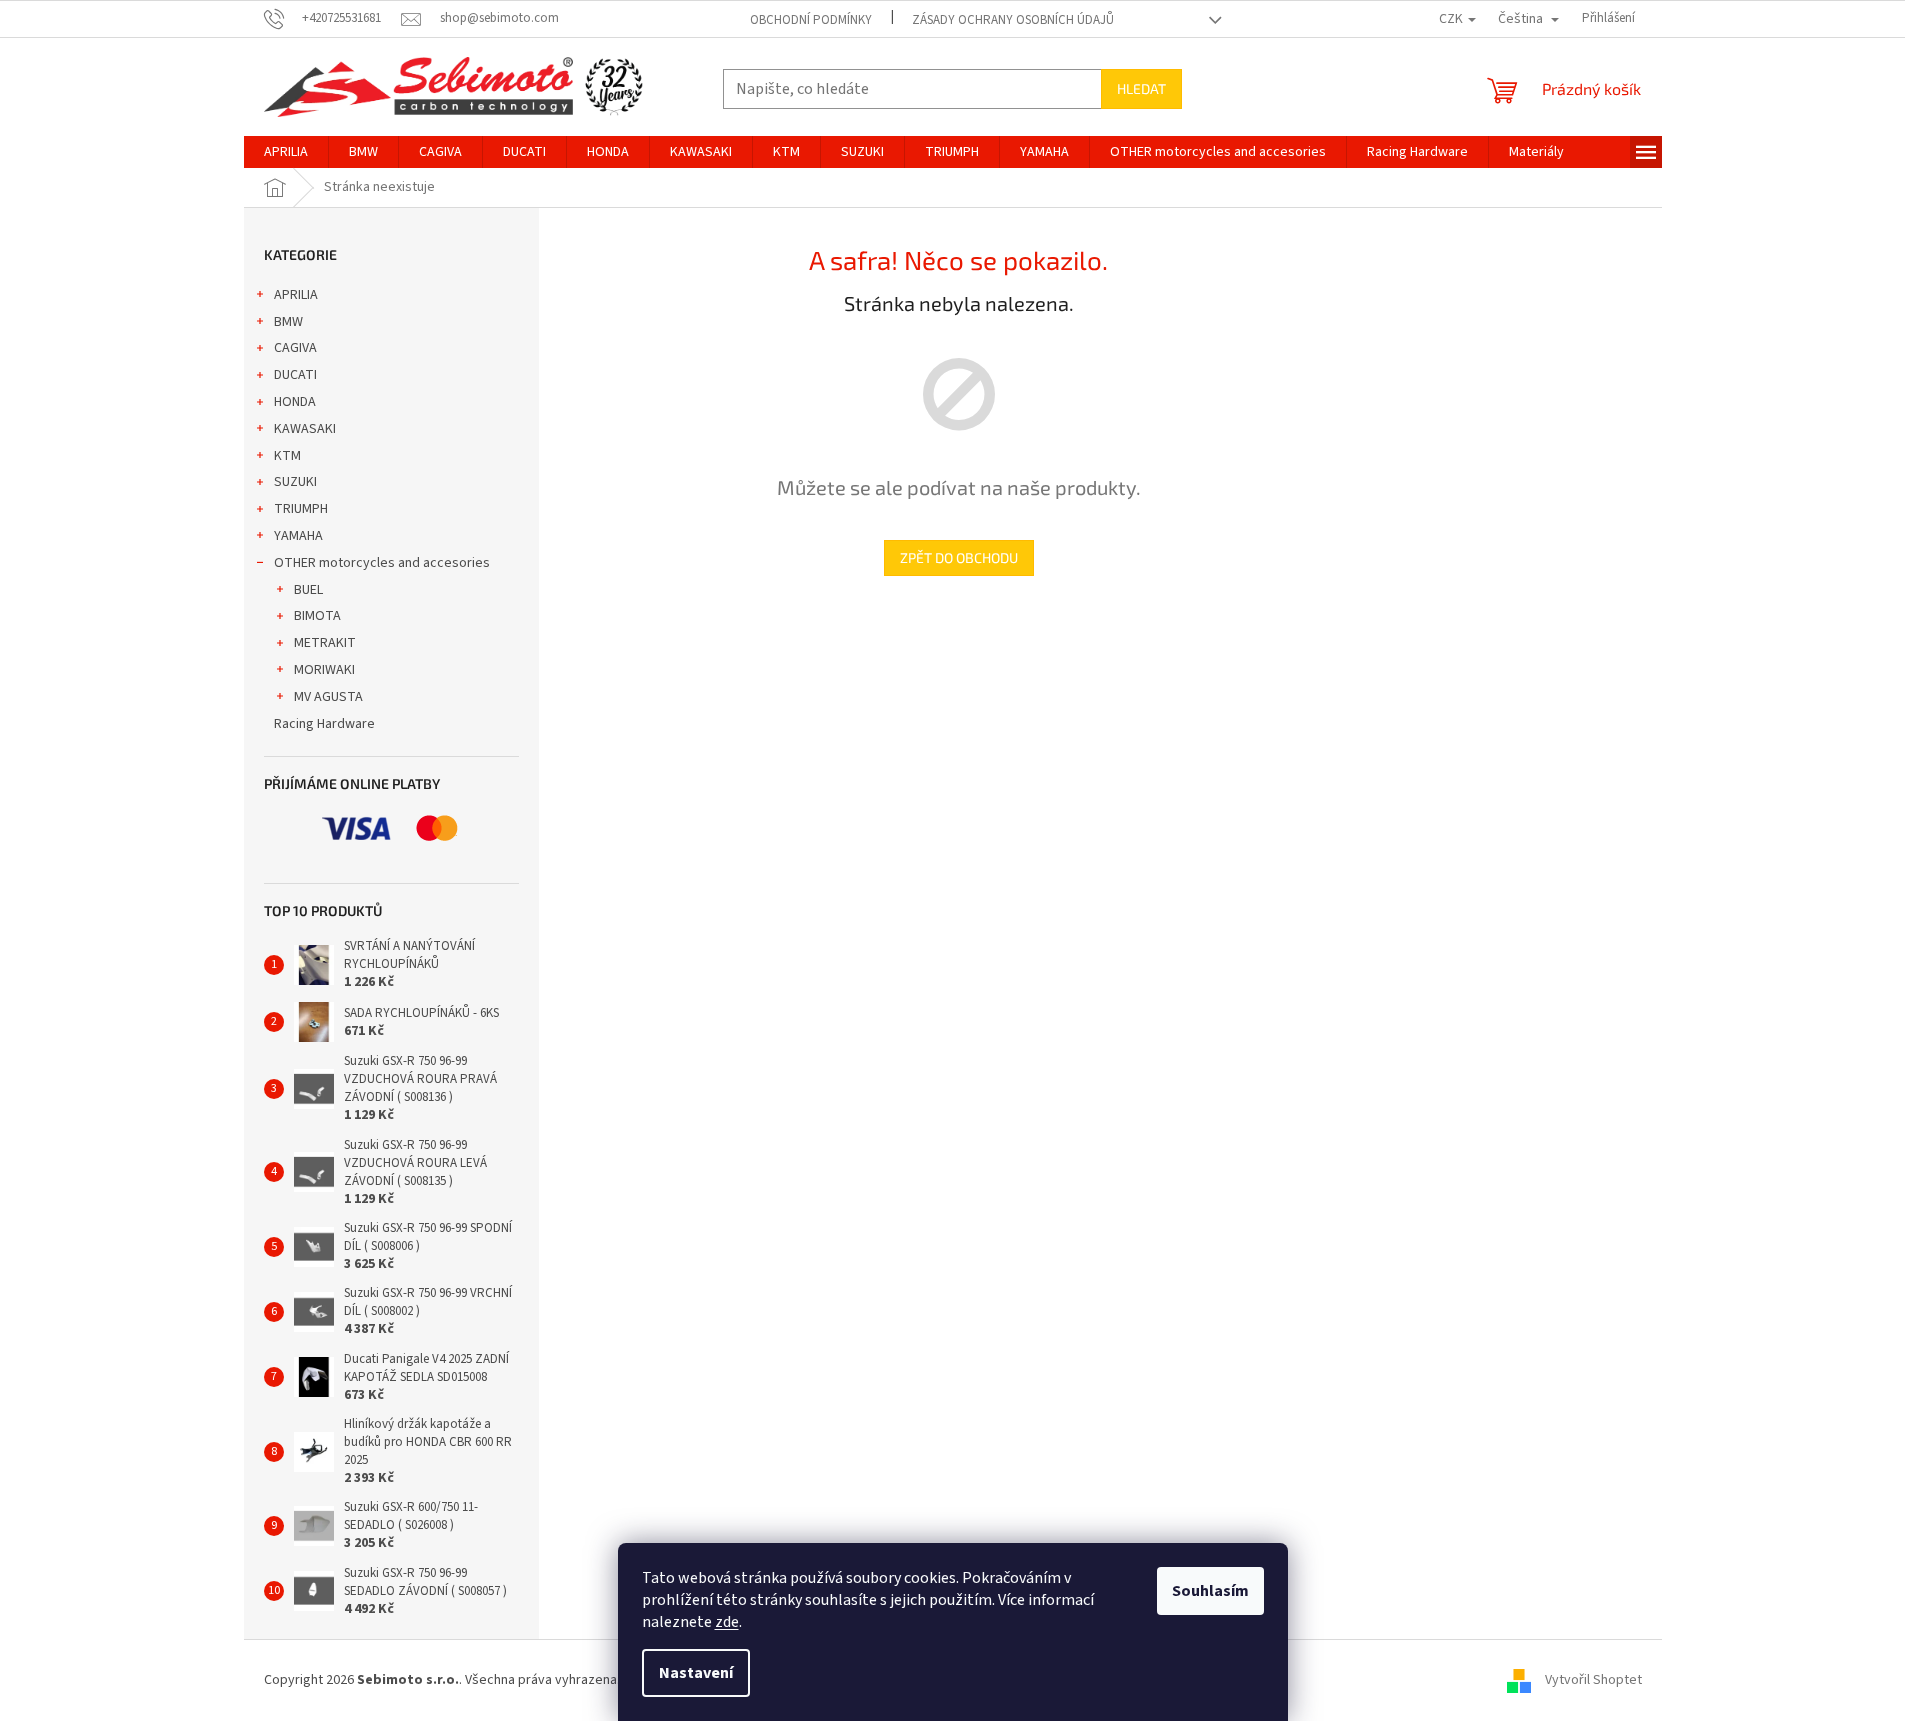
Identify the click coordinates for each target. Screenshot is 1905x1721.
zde (727, 1622)
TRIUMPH (301, 509)
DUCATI (295, 375)
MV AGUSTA (328, 697)
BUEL (308, 590)
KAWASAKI (305, 429)
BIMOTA (317, 616)
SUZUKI (295, 482)
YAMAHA (298, 536)
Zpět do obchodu (959, 557)
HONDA (295, 402)
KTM (287, 456)
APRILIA (296, 295)
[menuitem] (286, 152)
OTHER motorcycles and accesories (382, 563)
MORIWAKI (324, 670)
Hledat (1141, 88)
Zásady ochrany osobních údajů (1013, 20)
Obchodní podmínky (811, 20)
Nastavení (696, 1673)
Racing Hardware (324, 724)
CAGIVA (295, 348)
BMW (288, 322)
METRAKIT (325, 643)
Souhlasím (1210, 1591)
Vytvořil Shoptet (1593, 1680)
